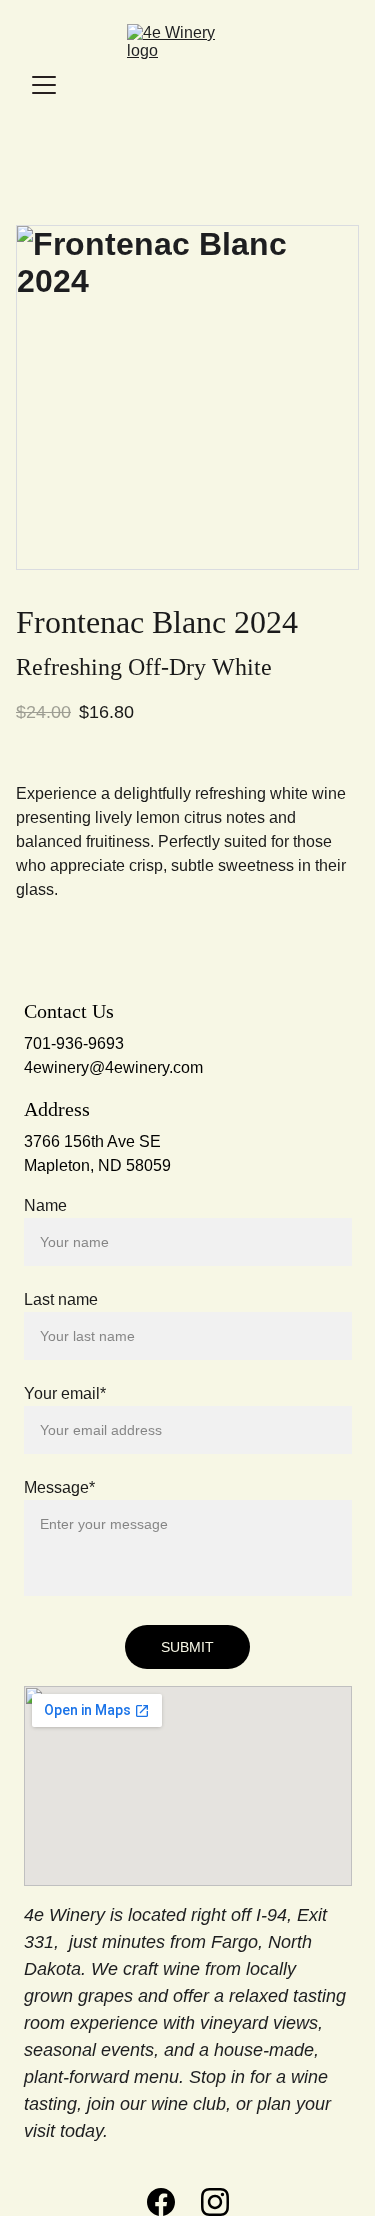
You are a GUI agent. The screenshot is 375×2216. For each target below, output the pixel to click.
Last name (61, 1299)
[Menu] (44, 85)
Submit (187, 1647)
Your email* (65, 1393)
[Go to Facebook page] (161, 2202)
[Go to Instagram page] (215, 2202)
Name (45, 1205)
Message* (59, 1487)
